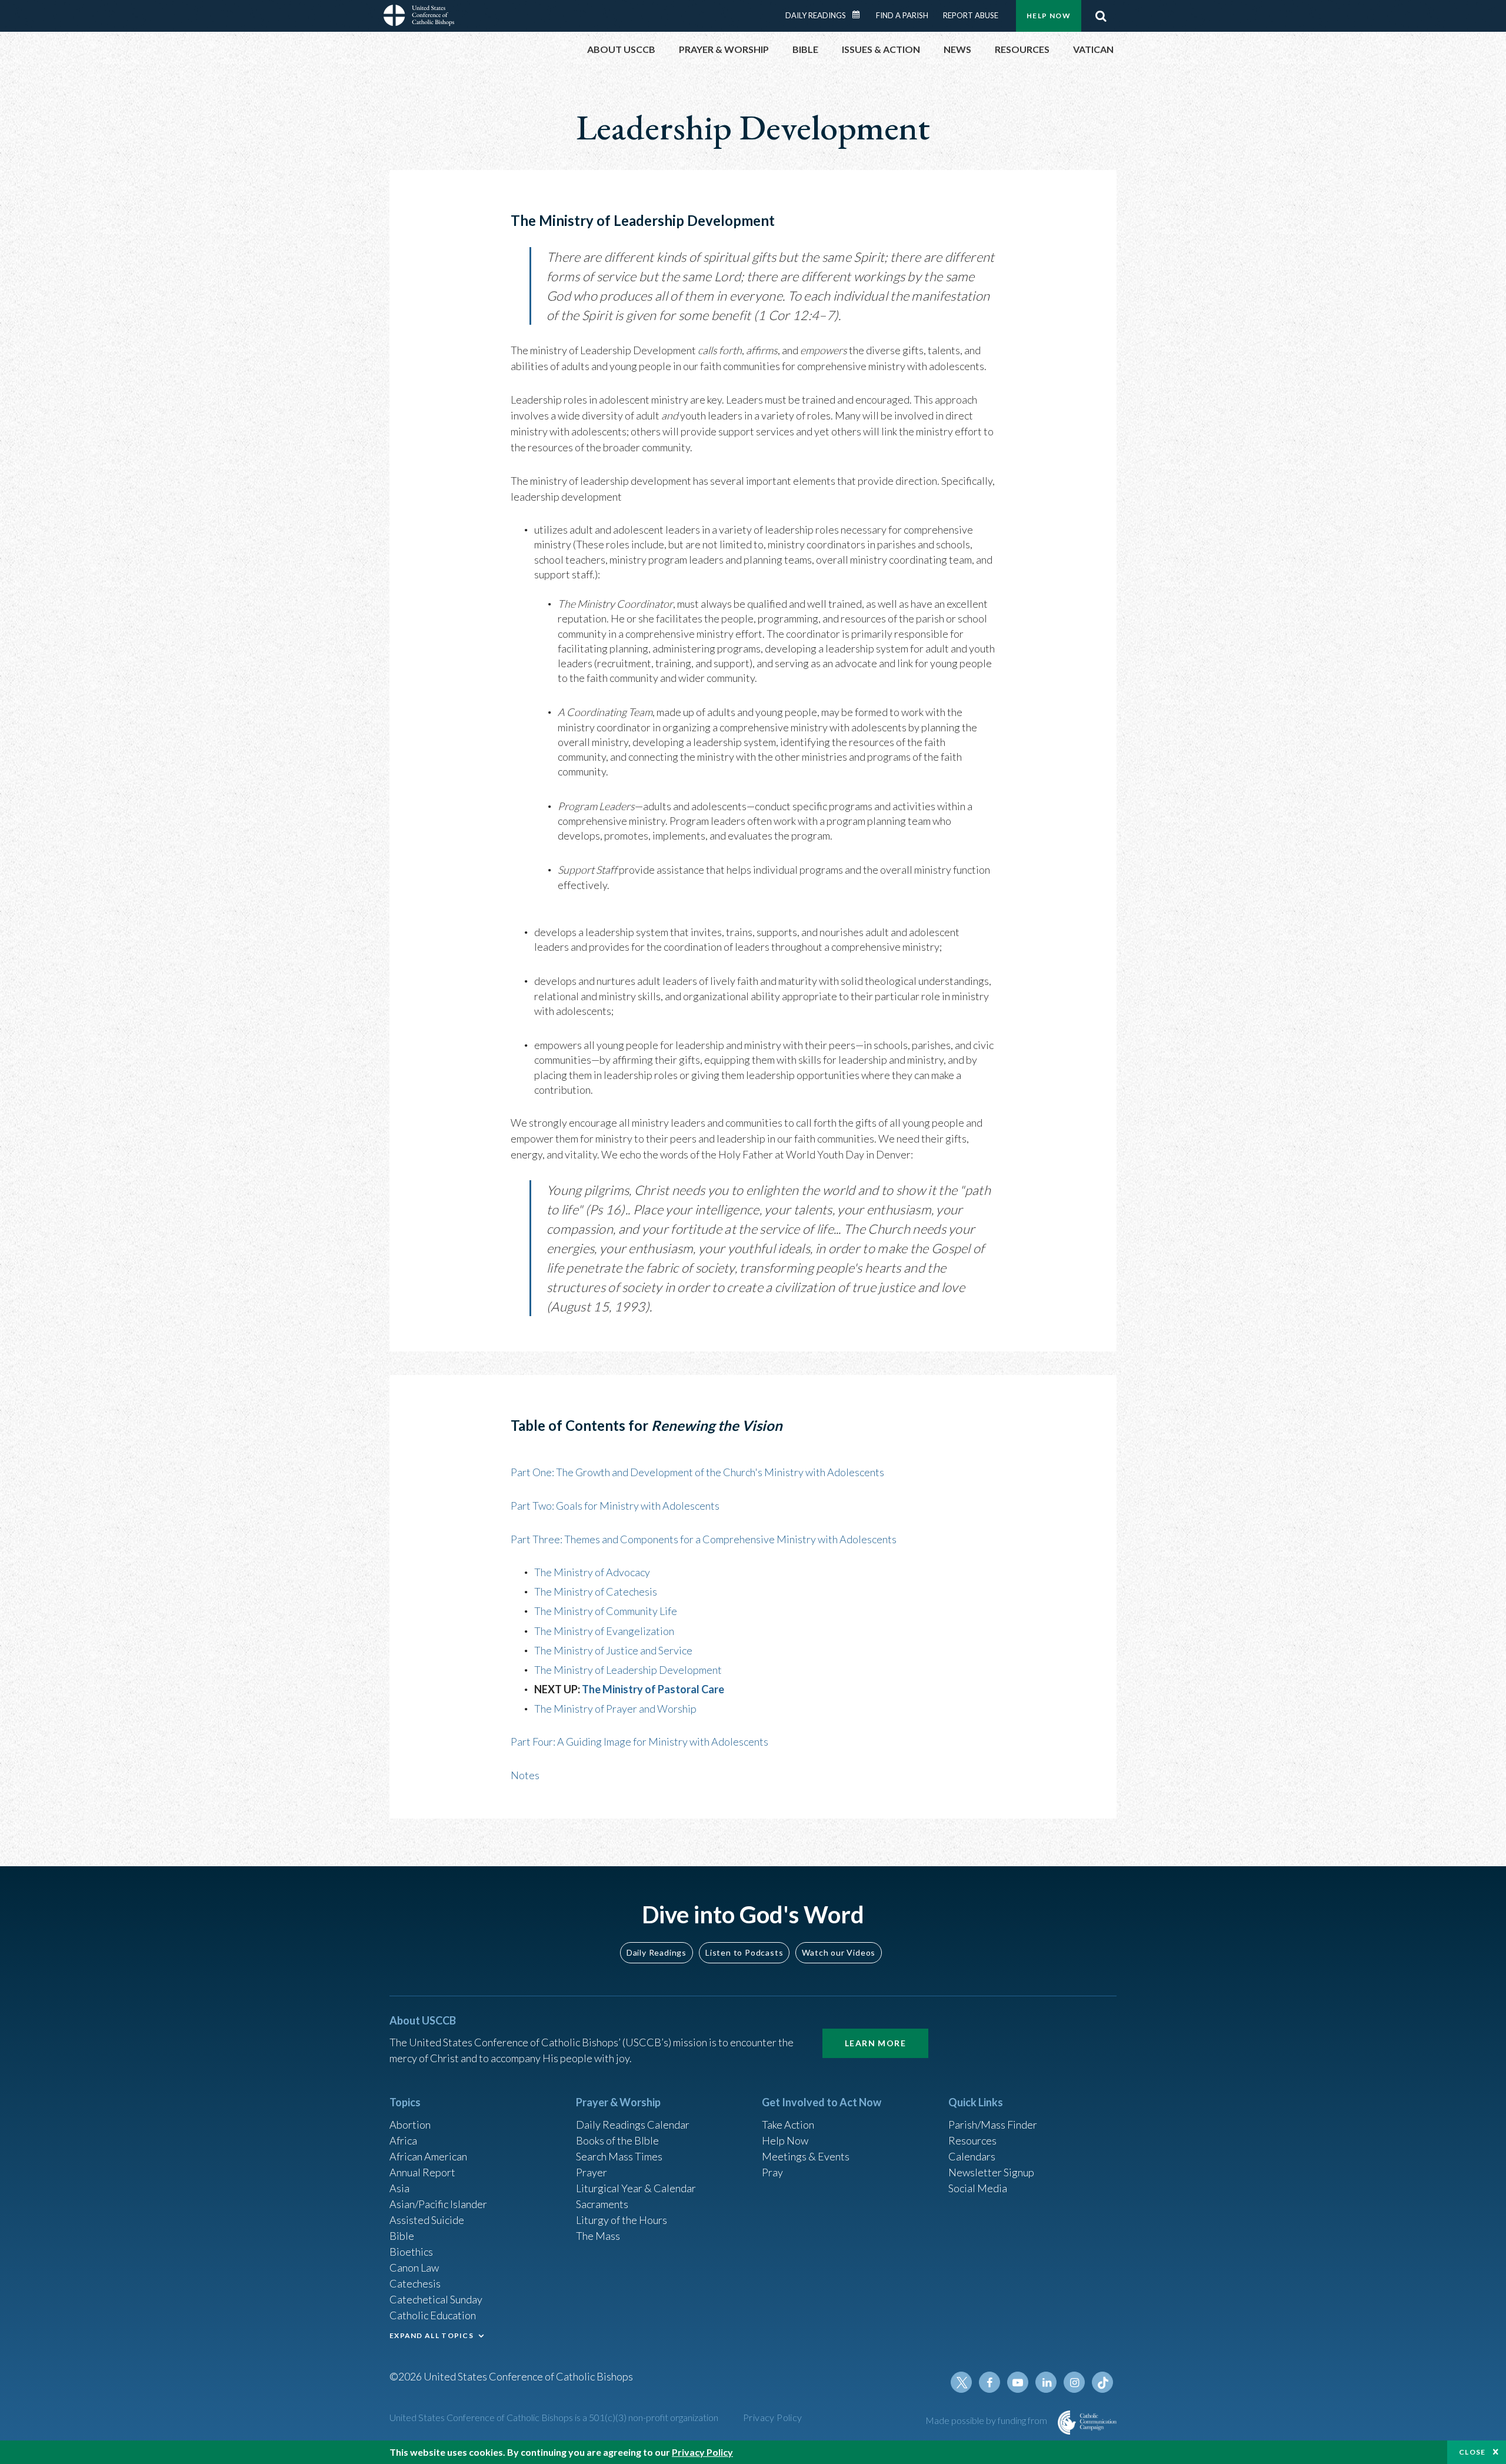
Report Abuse (971, 15)
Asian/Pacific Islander (438, 2204)
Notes (525, 1775)
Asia (399, 2188)
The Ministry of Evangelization (604, 1631)
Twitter (961, 2382)
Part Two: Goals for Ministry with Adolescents (615, 1506)
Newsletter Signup (991, 2172)
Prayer (592, 2172)
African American (428, 2156)
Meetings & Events (806, 2156)
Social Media (978, 2188)
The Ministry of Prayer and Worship (615, 1709)
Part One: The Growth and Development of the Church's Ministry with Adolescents (697, 1472)
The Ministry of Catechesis (596, 1591)
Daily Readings (816, 15)
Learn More (875, 2043)
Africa (403, 2140)
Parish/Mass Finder (993, 2125)
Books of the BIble (617, 2140)
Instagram (1074, 2382)
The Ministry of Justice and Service (613, 1650)
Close (1472, 2452)
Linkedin (1046, 2382)
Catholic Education (433, 2315)
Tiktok (1102, 2382)
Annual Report (422, 2172)
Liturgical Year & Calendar (636, 2188)
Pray (772, 2172)
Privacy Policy (773, 2417)
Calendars (972, 2156)
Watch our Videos (839, 1952)
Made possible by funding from (987, 2420)
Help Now (1049, 16)
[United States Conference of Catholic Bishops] (419, 17)
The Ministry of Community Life (606, 1611)
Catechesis (415, 2283)
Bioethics (411, 2252)
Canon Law (414, 2267)
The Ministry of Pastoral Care (653, 1689)
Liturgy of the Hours (622, 2220)
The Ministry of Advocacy (592, 1572)
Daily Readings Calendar (860, 15)
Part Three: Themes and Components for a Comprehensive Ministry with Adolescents (704, 1539)
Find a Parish (902, 15)
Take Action (788, 2125)
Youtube (1018, 2382)
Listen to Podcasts (744, 1952)
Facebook (989, 2382)
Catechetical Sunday (436, 2299)
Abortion (410, 2125)
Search (1101, 16)
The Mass (598, 2236)
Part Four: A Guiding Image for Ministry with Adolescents (639, 1742)
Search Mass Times (619, 2156)
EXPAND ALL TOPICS (432, 2335)
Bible (402, 2236)
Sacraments (602, 2204)
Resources (972, 2140)
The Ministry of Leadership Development (628, 1670)
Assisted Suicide (427, 2220)
